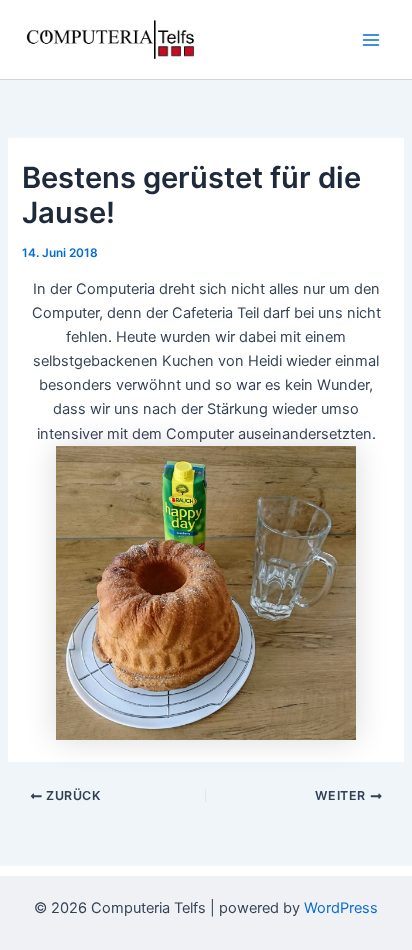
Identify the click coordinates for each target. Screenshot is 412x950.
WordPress (341, 908)
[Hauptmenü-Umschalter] (371, 40)
